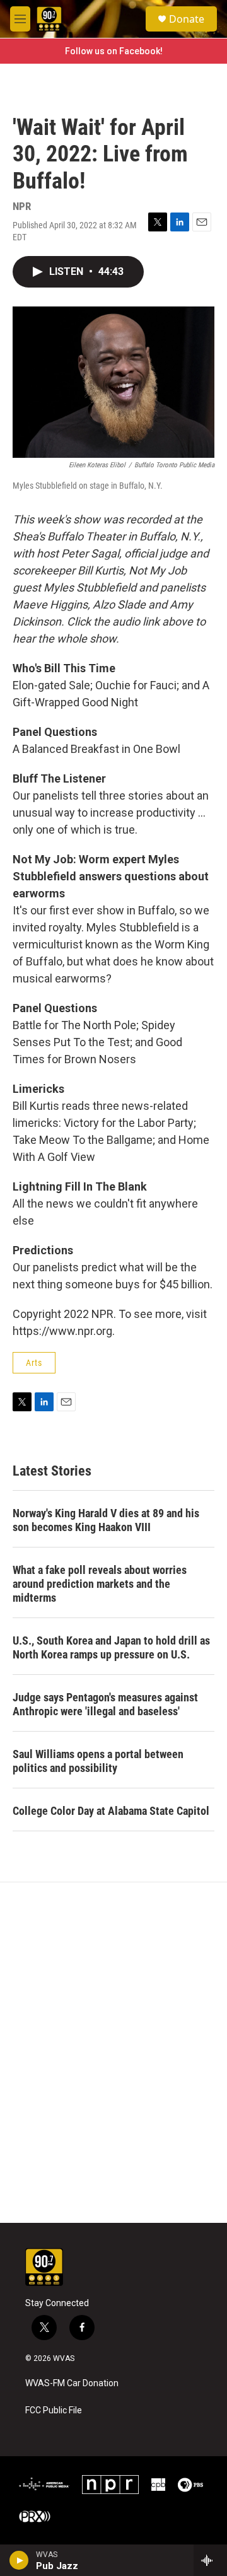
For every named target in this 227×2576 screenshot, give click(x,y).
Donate (187, 19)
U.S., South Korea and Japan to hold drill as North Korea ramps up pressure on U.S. (111, 1647)
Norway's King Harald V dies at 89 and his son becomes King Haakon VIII (106, 1520)
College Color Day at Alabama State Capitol (111, 1811)
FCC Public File (54, 2410)
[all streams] (210, 2560)
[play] (19, 2560)
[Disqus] (113, 2053)
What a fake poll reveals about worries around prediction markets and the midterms (100, 1584)
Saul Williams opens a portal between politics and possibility (98, 1761)
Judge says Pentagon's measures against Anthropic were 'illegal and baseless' (105, 1704)
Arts (34, 1363)
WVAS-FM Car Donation (72, 2383)
